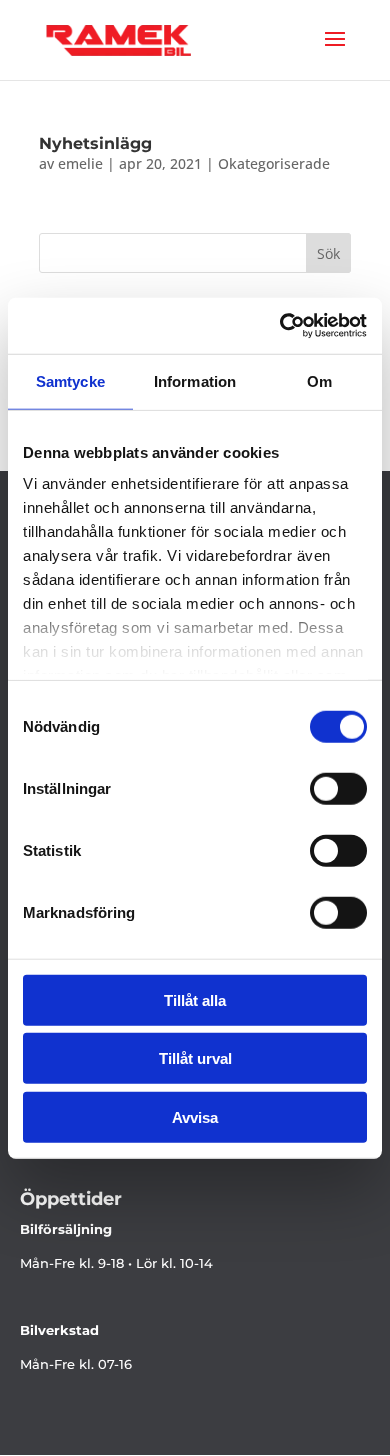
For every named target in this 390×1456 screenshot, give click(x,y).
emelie (80, 163)
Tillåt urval (195, 1058)
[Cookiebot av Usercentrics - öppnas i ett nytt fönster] (280, 326)
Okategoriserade (274, 163)
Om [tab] (319, 380)
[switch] (338, 788)
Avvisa (195, 1116)
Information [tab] (195, 380)
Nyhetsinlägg (95, 143)
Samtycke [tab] (70, 380)
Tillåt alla (195, 999)
